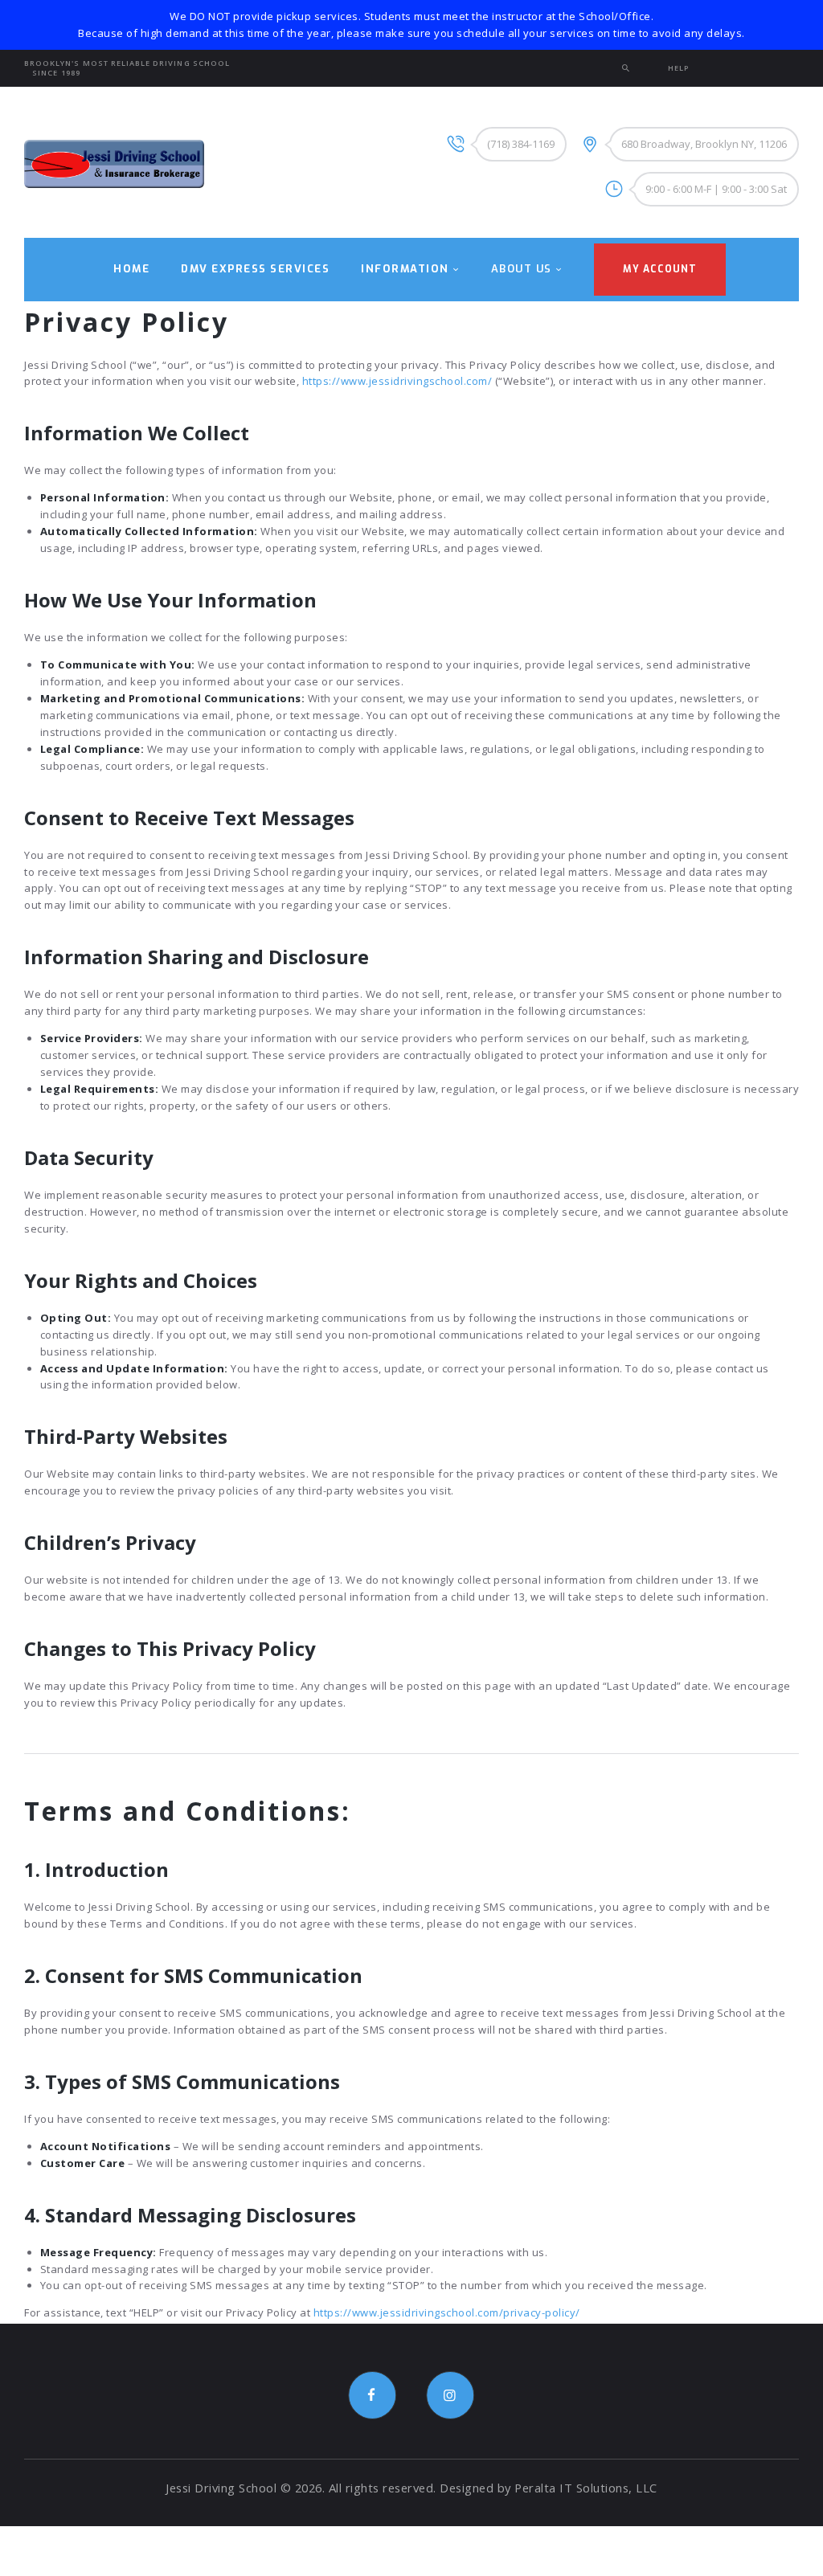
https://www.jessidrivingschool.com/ (397, 381)
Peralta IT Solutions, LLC (586, 2488)
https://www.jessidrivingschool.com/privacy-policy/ (447, 2312)
